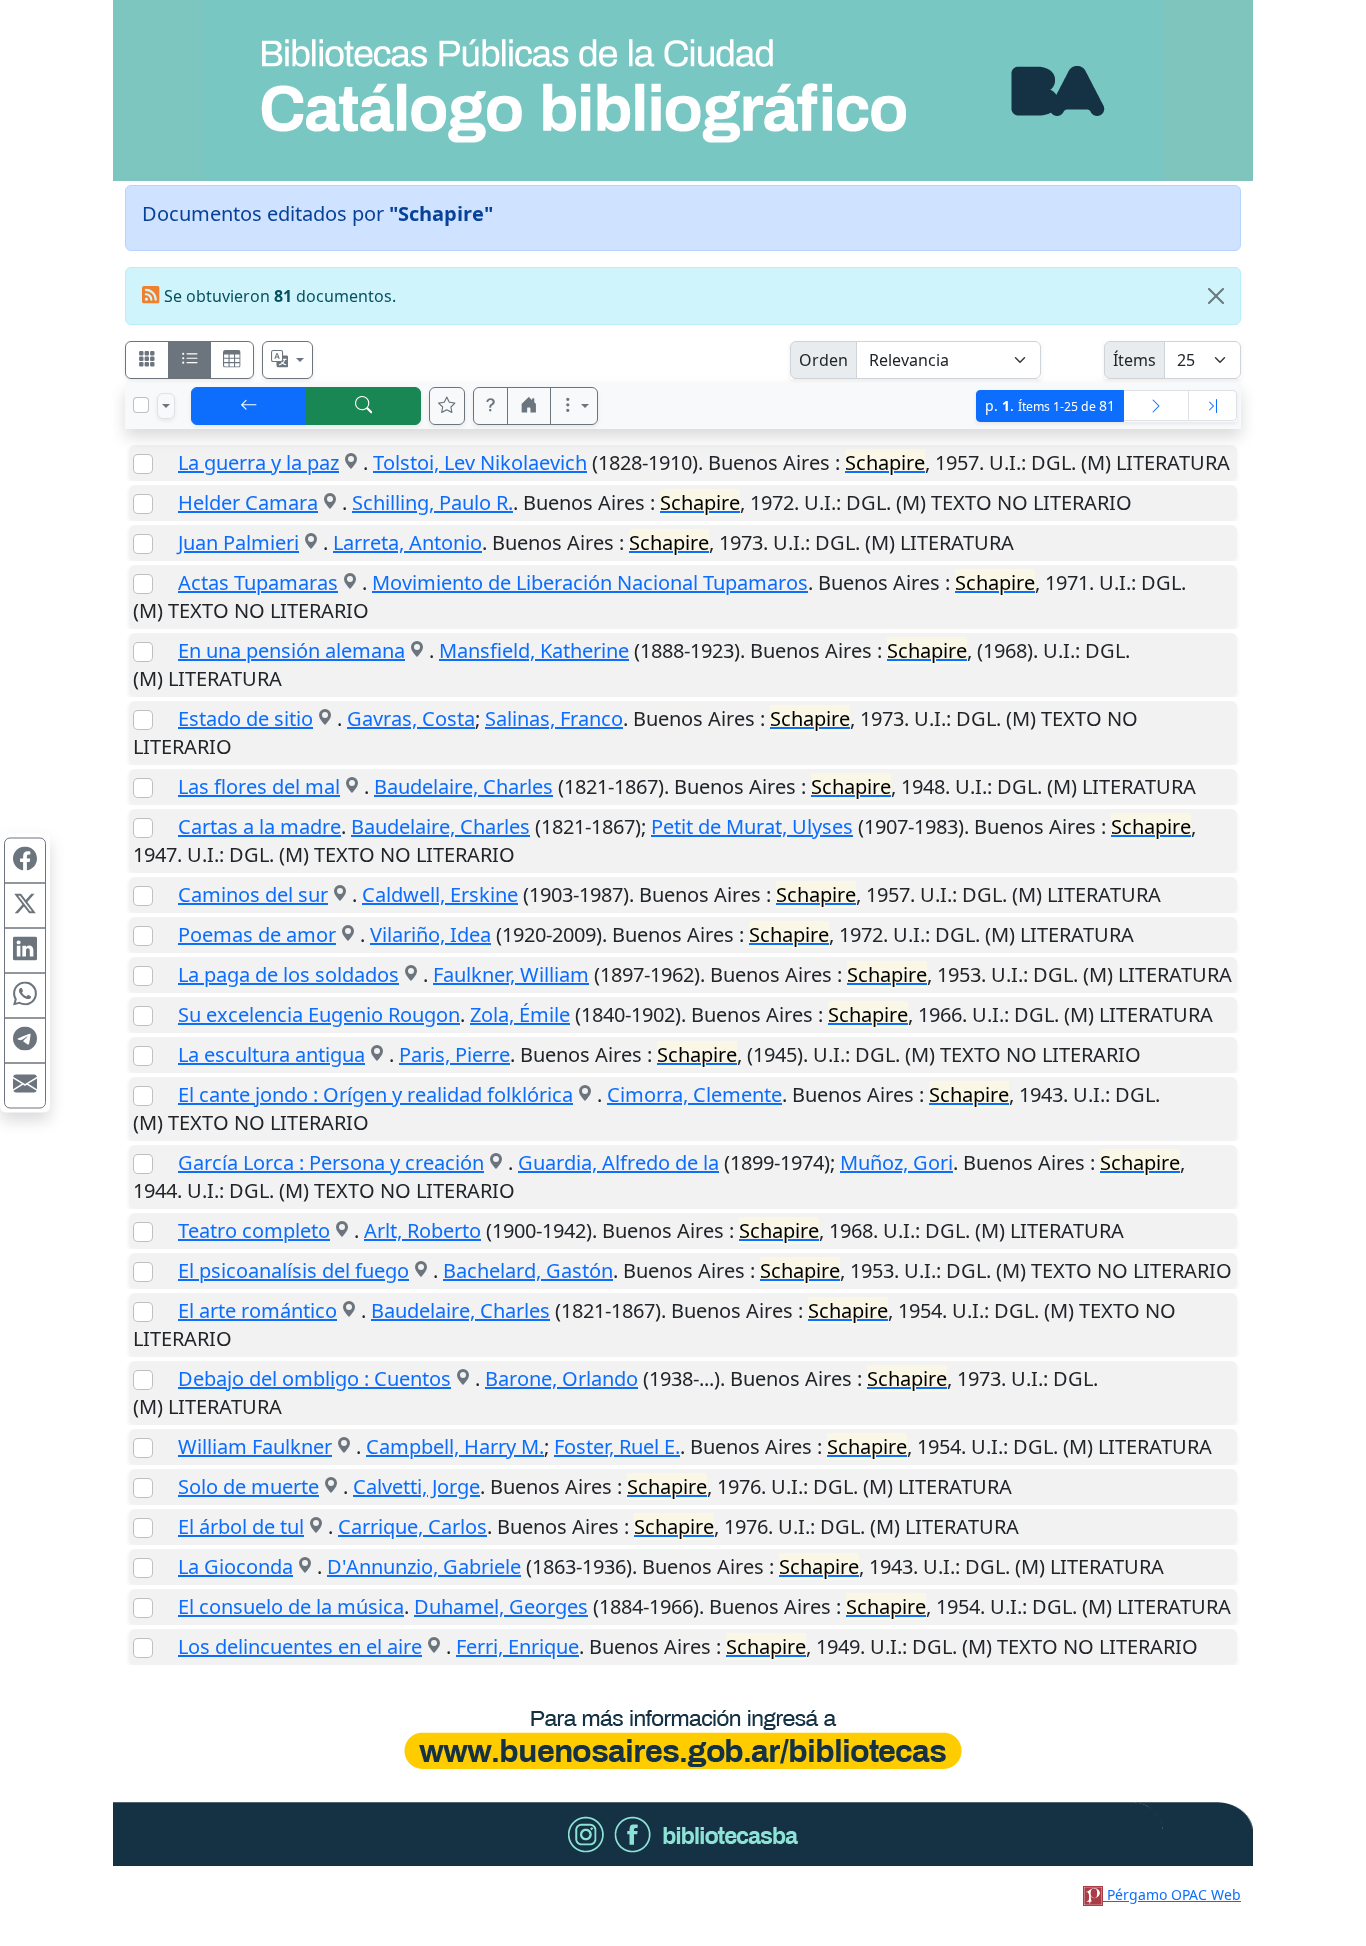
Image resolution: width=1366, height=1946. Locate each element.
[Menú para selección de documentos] (166, 406)
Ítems (1134, 360)
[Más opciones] (574, 406)
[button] (491, 406)
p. (1050, 405)
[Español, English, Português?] (288, 360)
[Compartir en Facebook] (25, 861)
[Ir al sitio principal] (683, 90)
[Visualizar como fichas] (147, 360)
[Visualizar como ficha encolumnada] (190, 360)
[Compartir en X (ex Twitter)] (25, 906)
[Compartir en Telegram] (25, 1041)
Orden (823, 360)
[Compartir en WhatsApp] (25, 996)
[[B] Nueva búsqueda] (364, 406)
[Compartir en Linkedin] (25, 951)
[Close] (1216, 296)
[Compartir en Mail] (25, 1086)
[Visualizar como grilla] (232, 360)
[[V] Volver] (249, 406)
